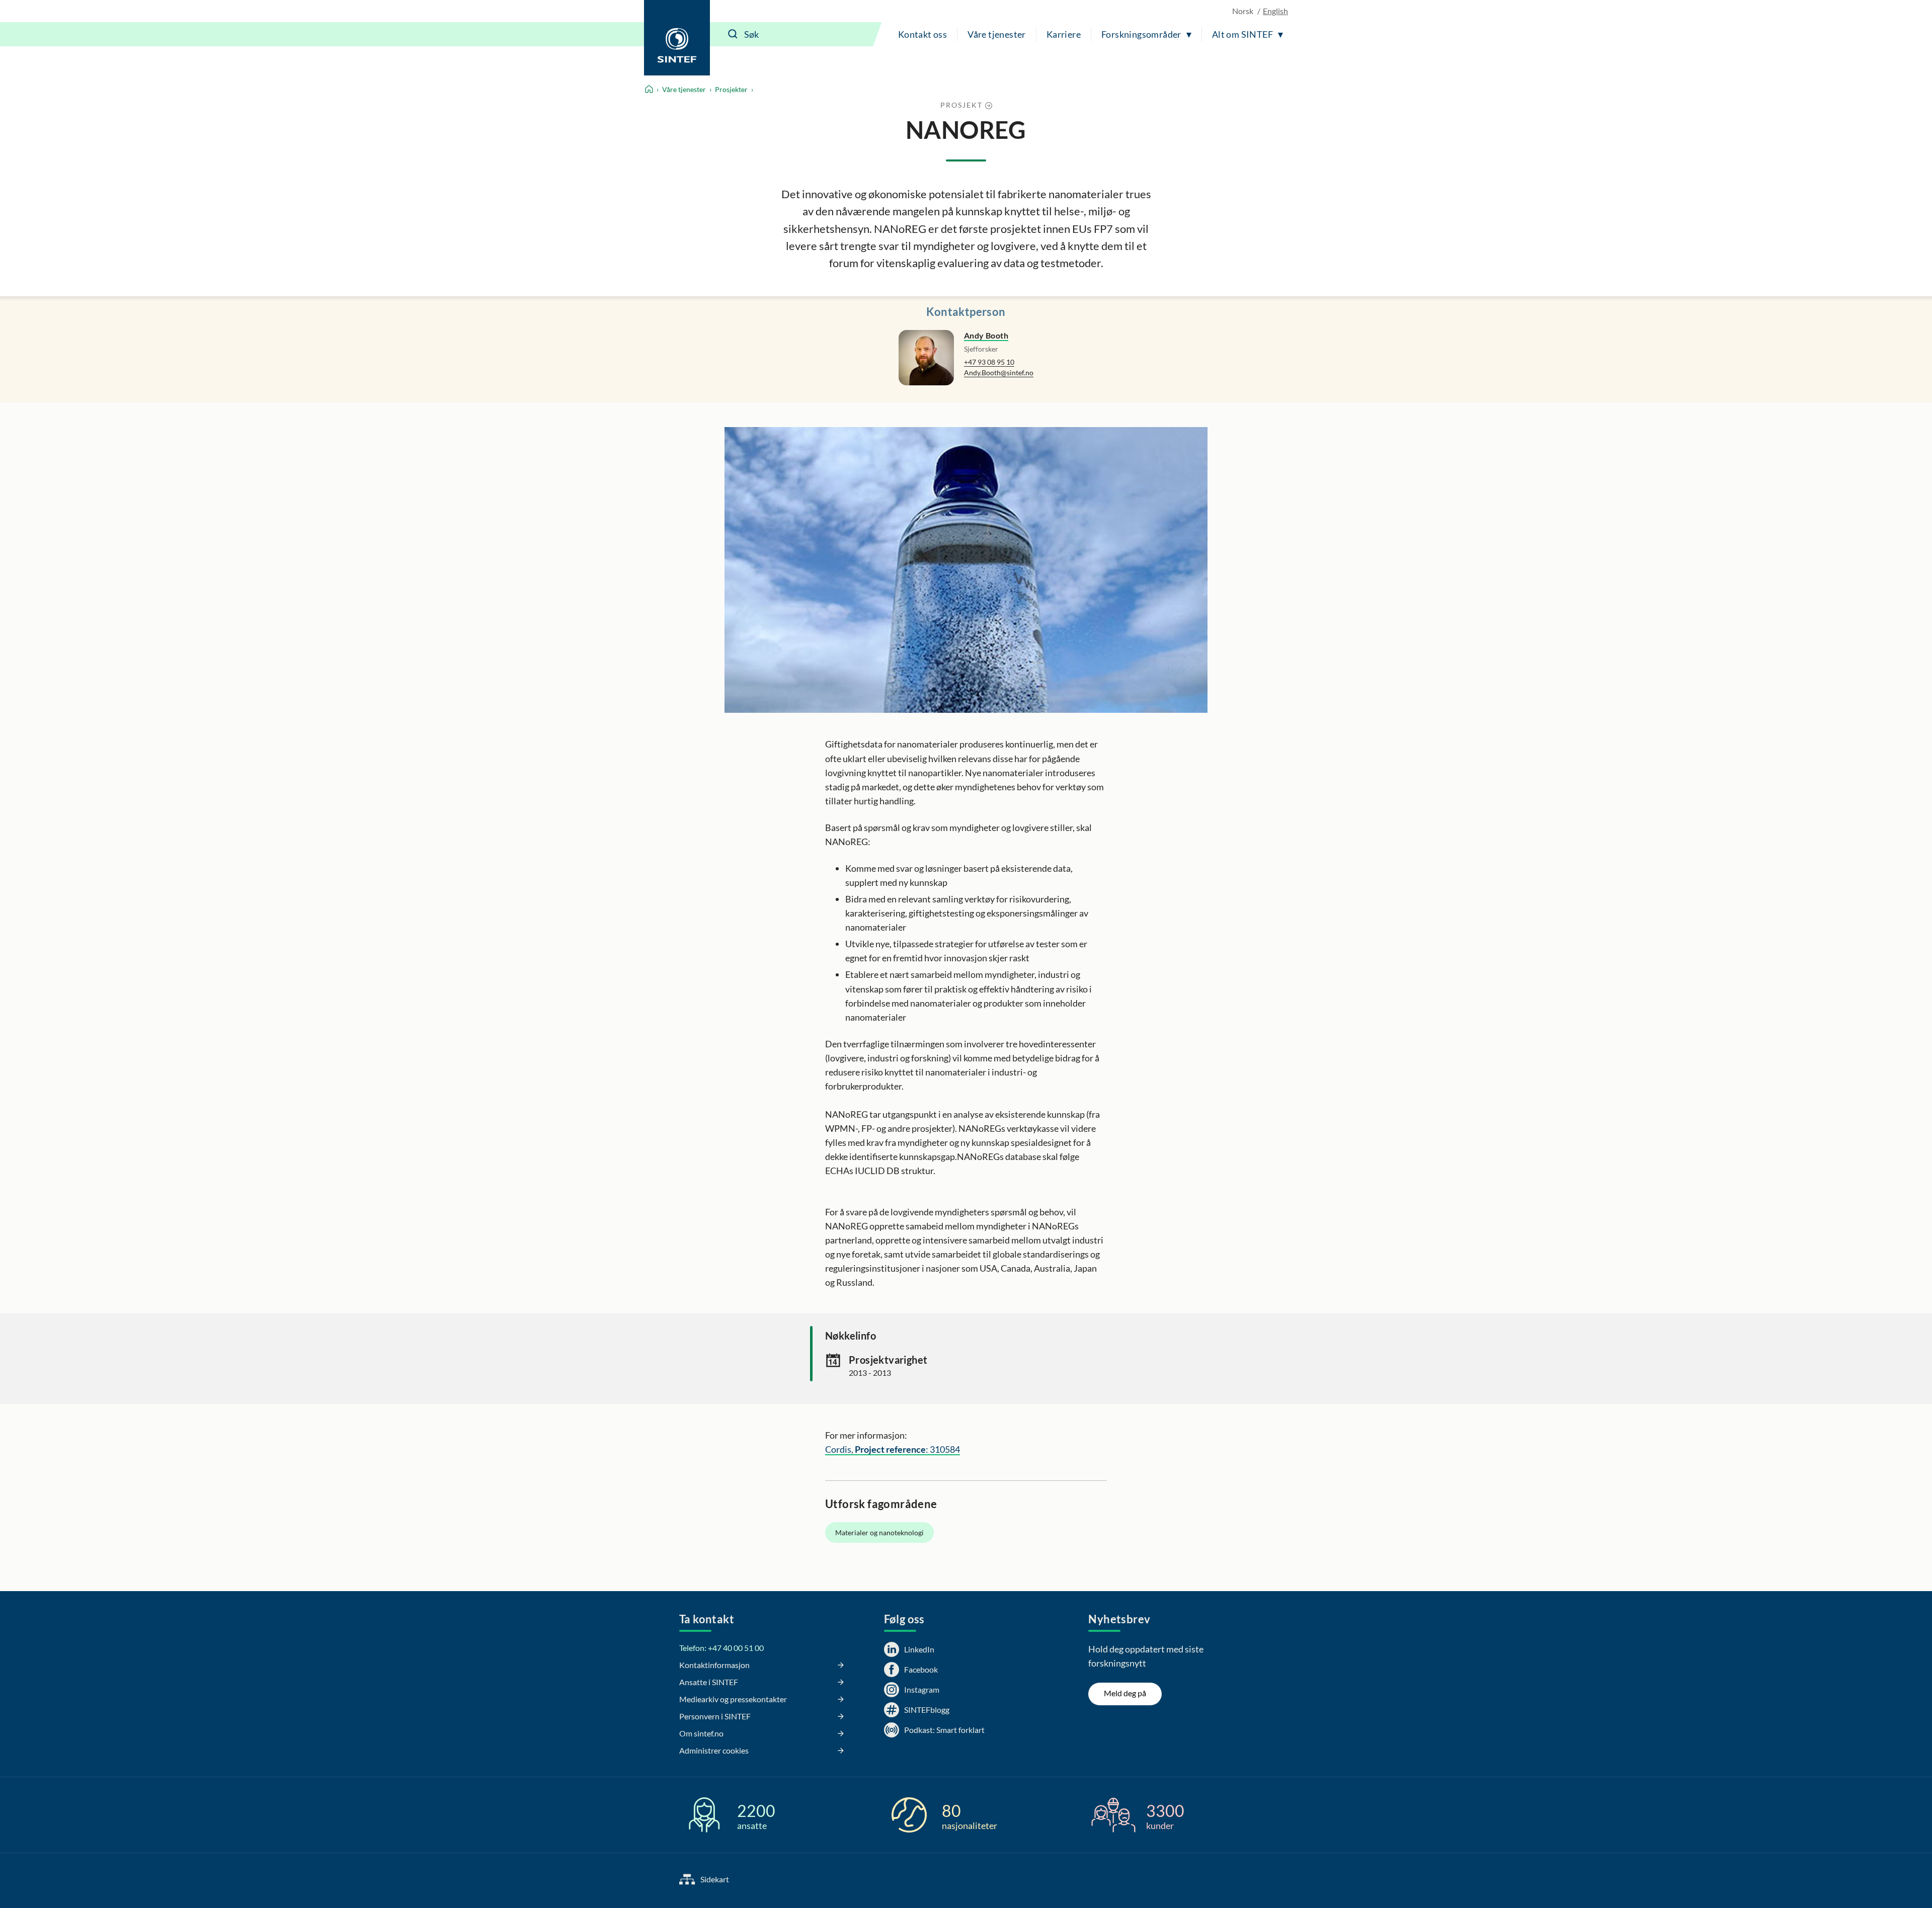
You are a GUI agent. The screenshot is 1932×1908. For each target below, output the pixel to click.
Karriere (1064, 34)
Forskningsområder (1141, 34)
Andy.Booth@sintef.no (999, 372)
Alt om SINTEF (1242, 34)
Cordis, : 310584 (893, 1449)
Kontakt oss (922, 34)
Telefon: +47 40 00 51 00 (721, 1648)
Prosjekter (731, 89)
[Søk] (733, 34)
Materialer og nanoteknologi (879, 1532)
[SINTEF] (677, 38)
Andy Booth (986, 335)
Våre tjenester (997, 34)
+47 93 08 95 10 (989, 362)
